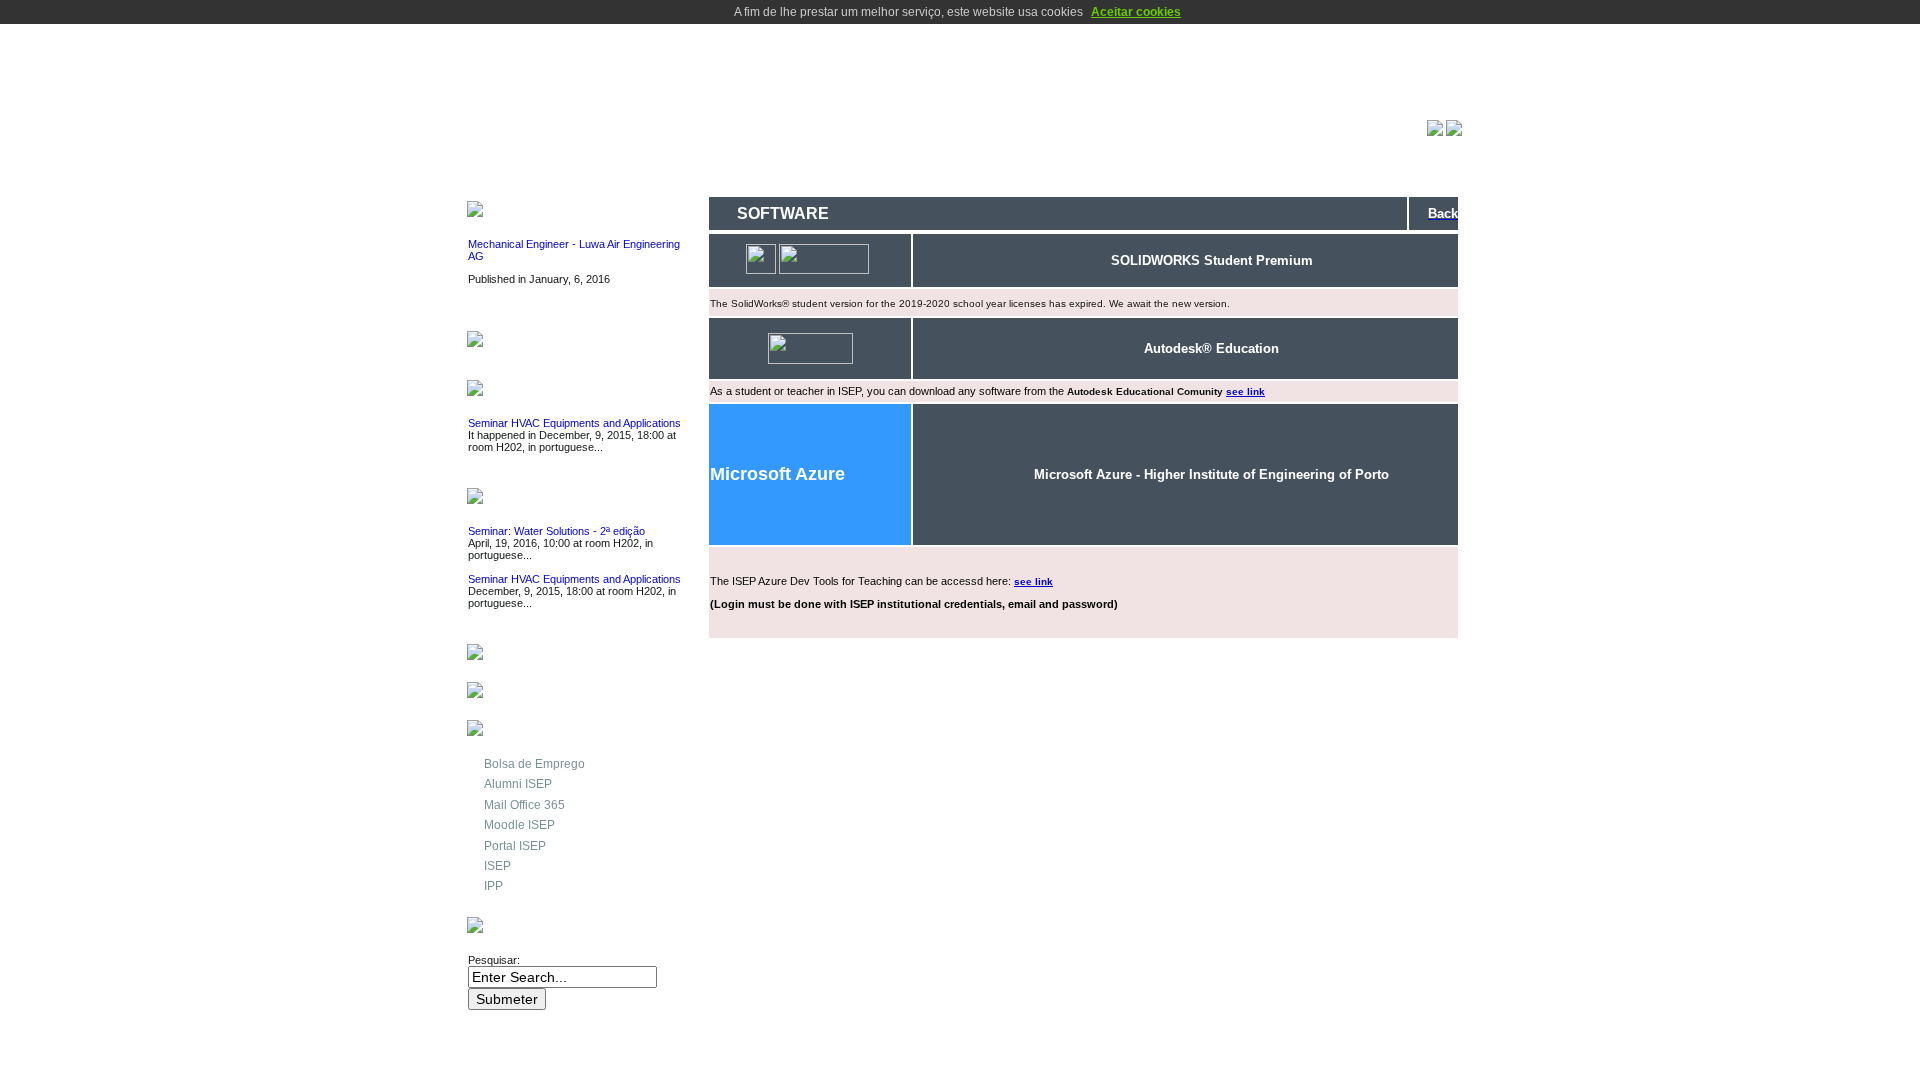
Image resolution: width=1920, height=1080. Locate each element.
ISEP (497, 866)
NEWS (509, 390)
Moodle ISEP (519, 825)
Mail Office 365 (524, 805)
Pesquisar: (495, 960)
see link (1245, 391)
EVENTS (517, 498)
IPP (493, 886)
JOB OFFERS (535, 211)
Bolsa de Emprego (534, 764)
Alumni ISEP (518, 784)
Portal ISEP (515, 846)
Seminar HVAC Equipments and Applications (574, 423)
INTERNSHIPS (537, 341)
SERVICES (525, 654)
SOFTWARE (529, 692)
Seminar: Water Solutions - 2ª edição (556, 531)
